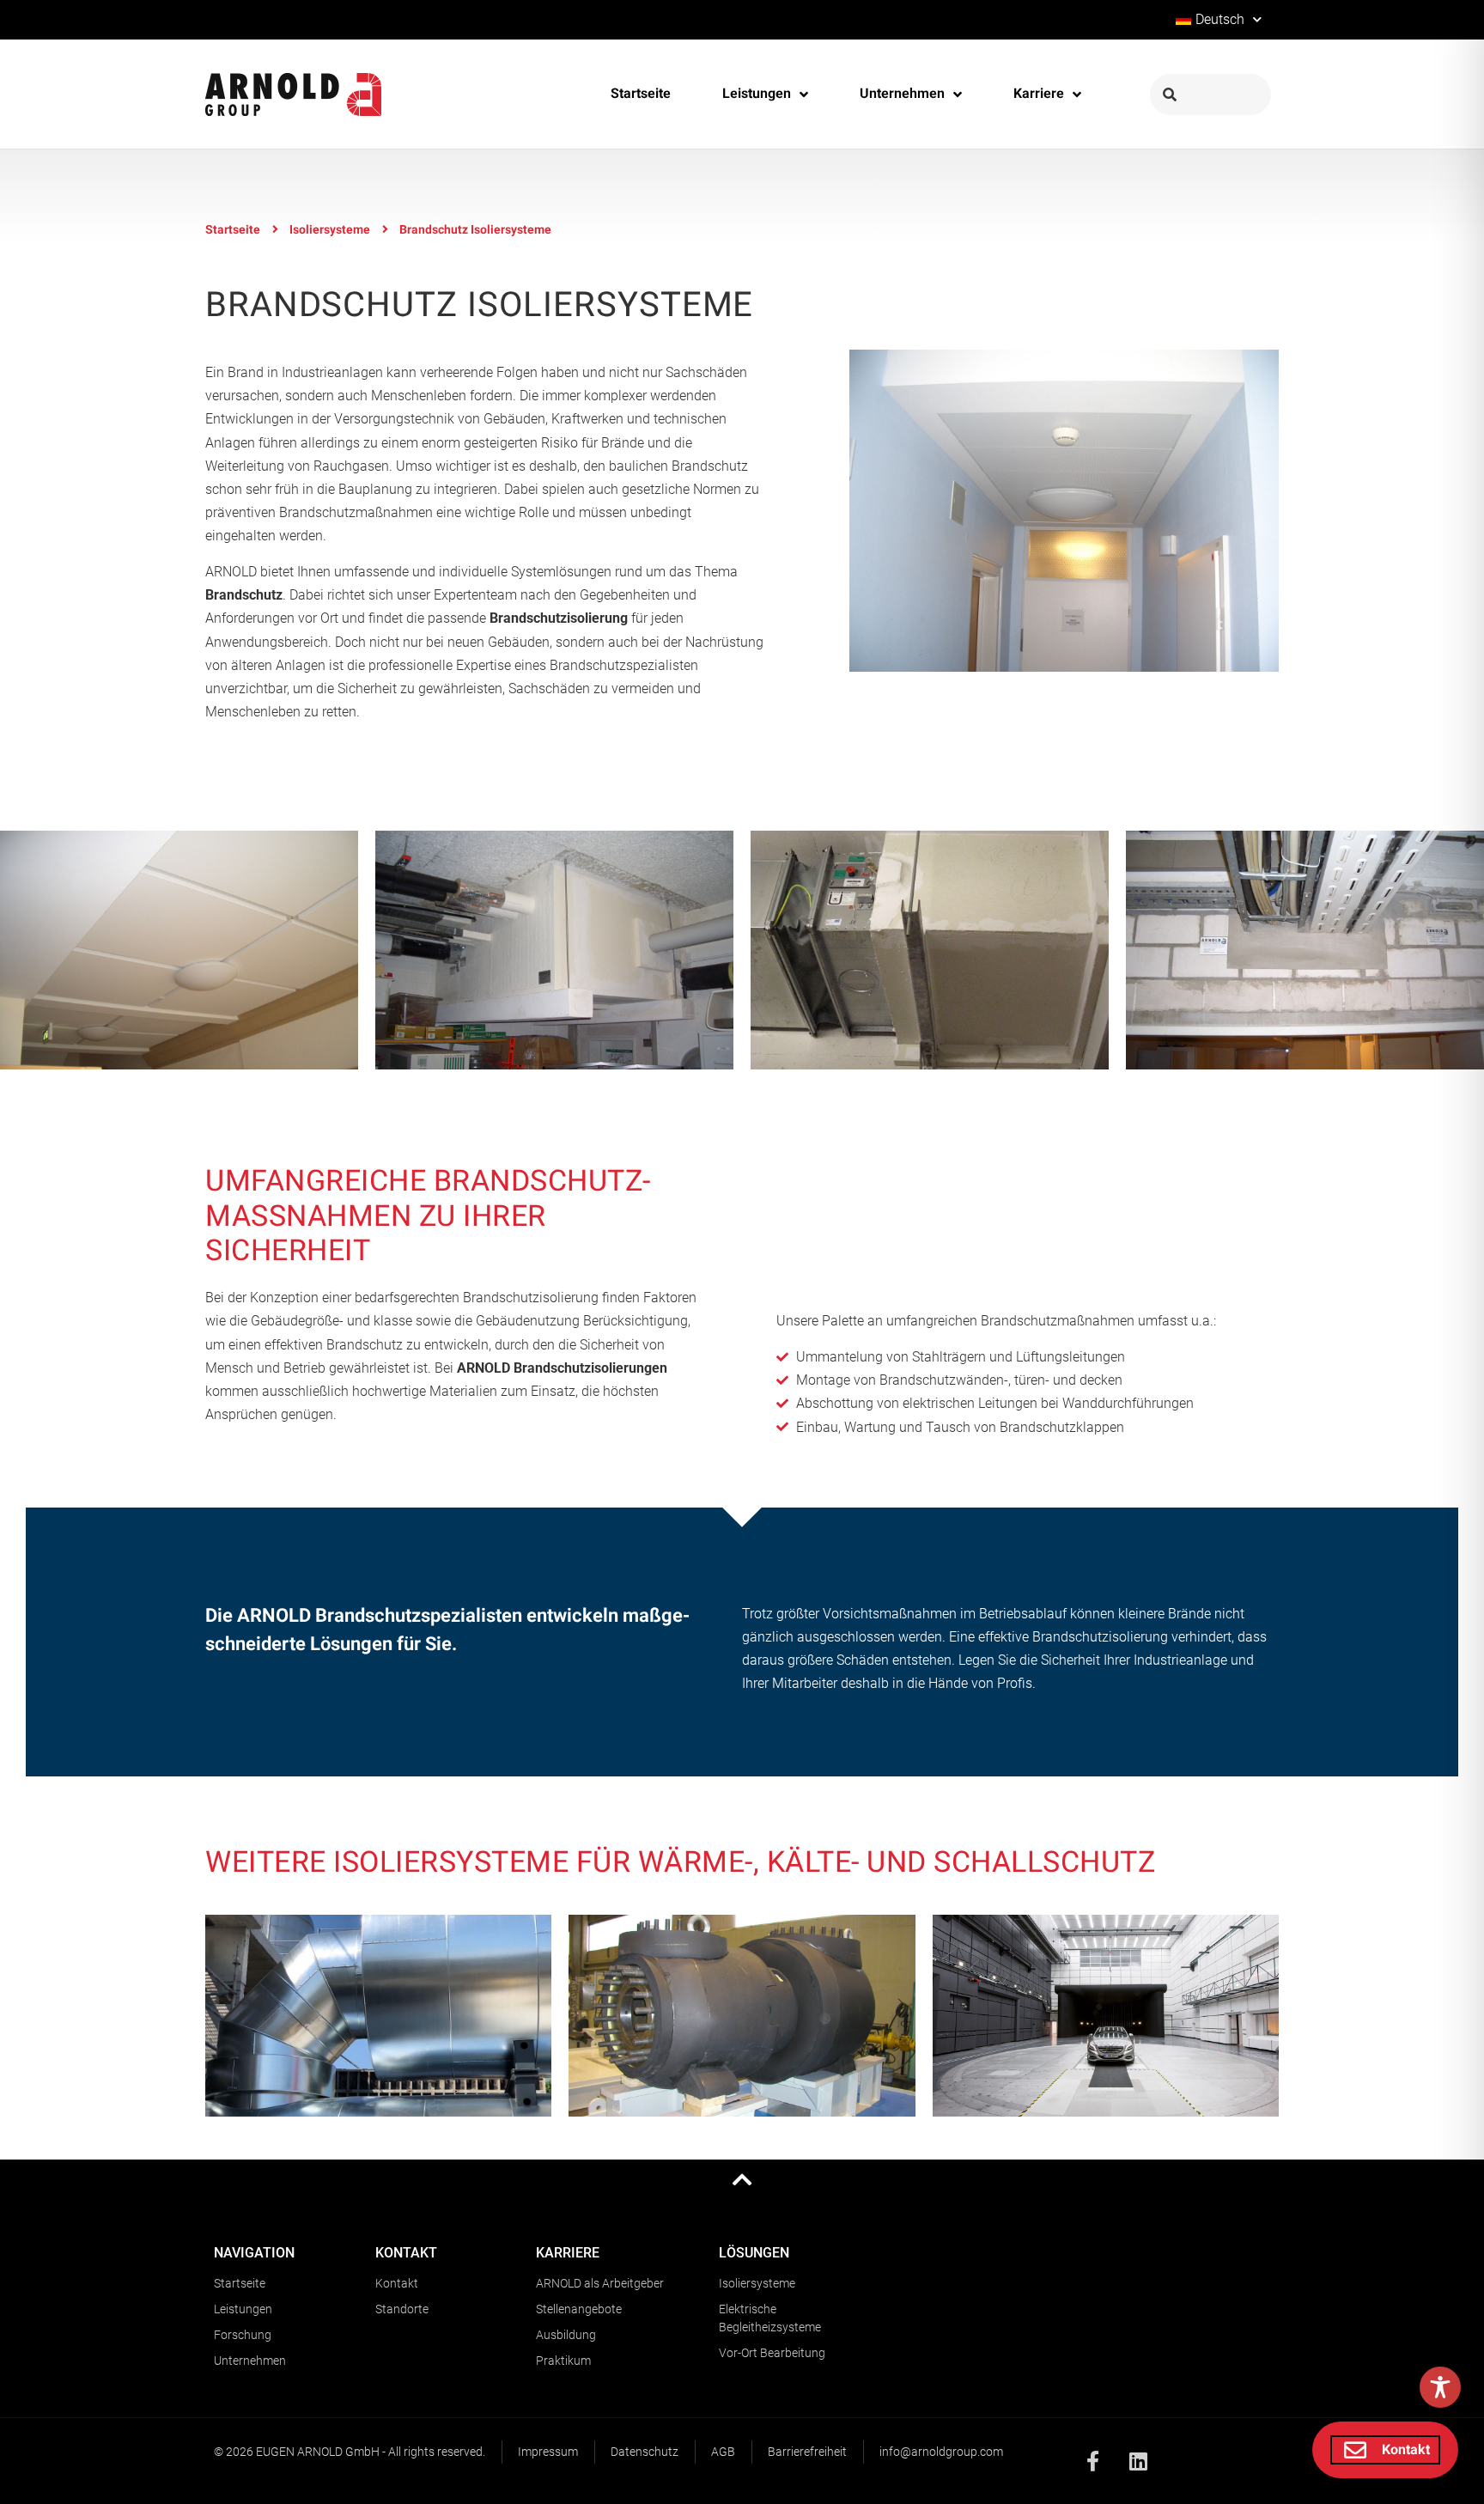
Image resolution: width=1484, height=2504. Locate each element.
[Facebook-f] (1093, 2461)
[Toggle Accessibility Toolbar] (1440, 2387)
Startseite (233, 230)
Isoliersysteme (330, 230)
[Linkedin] (1139, 2461)
